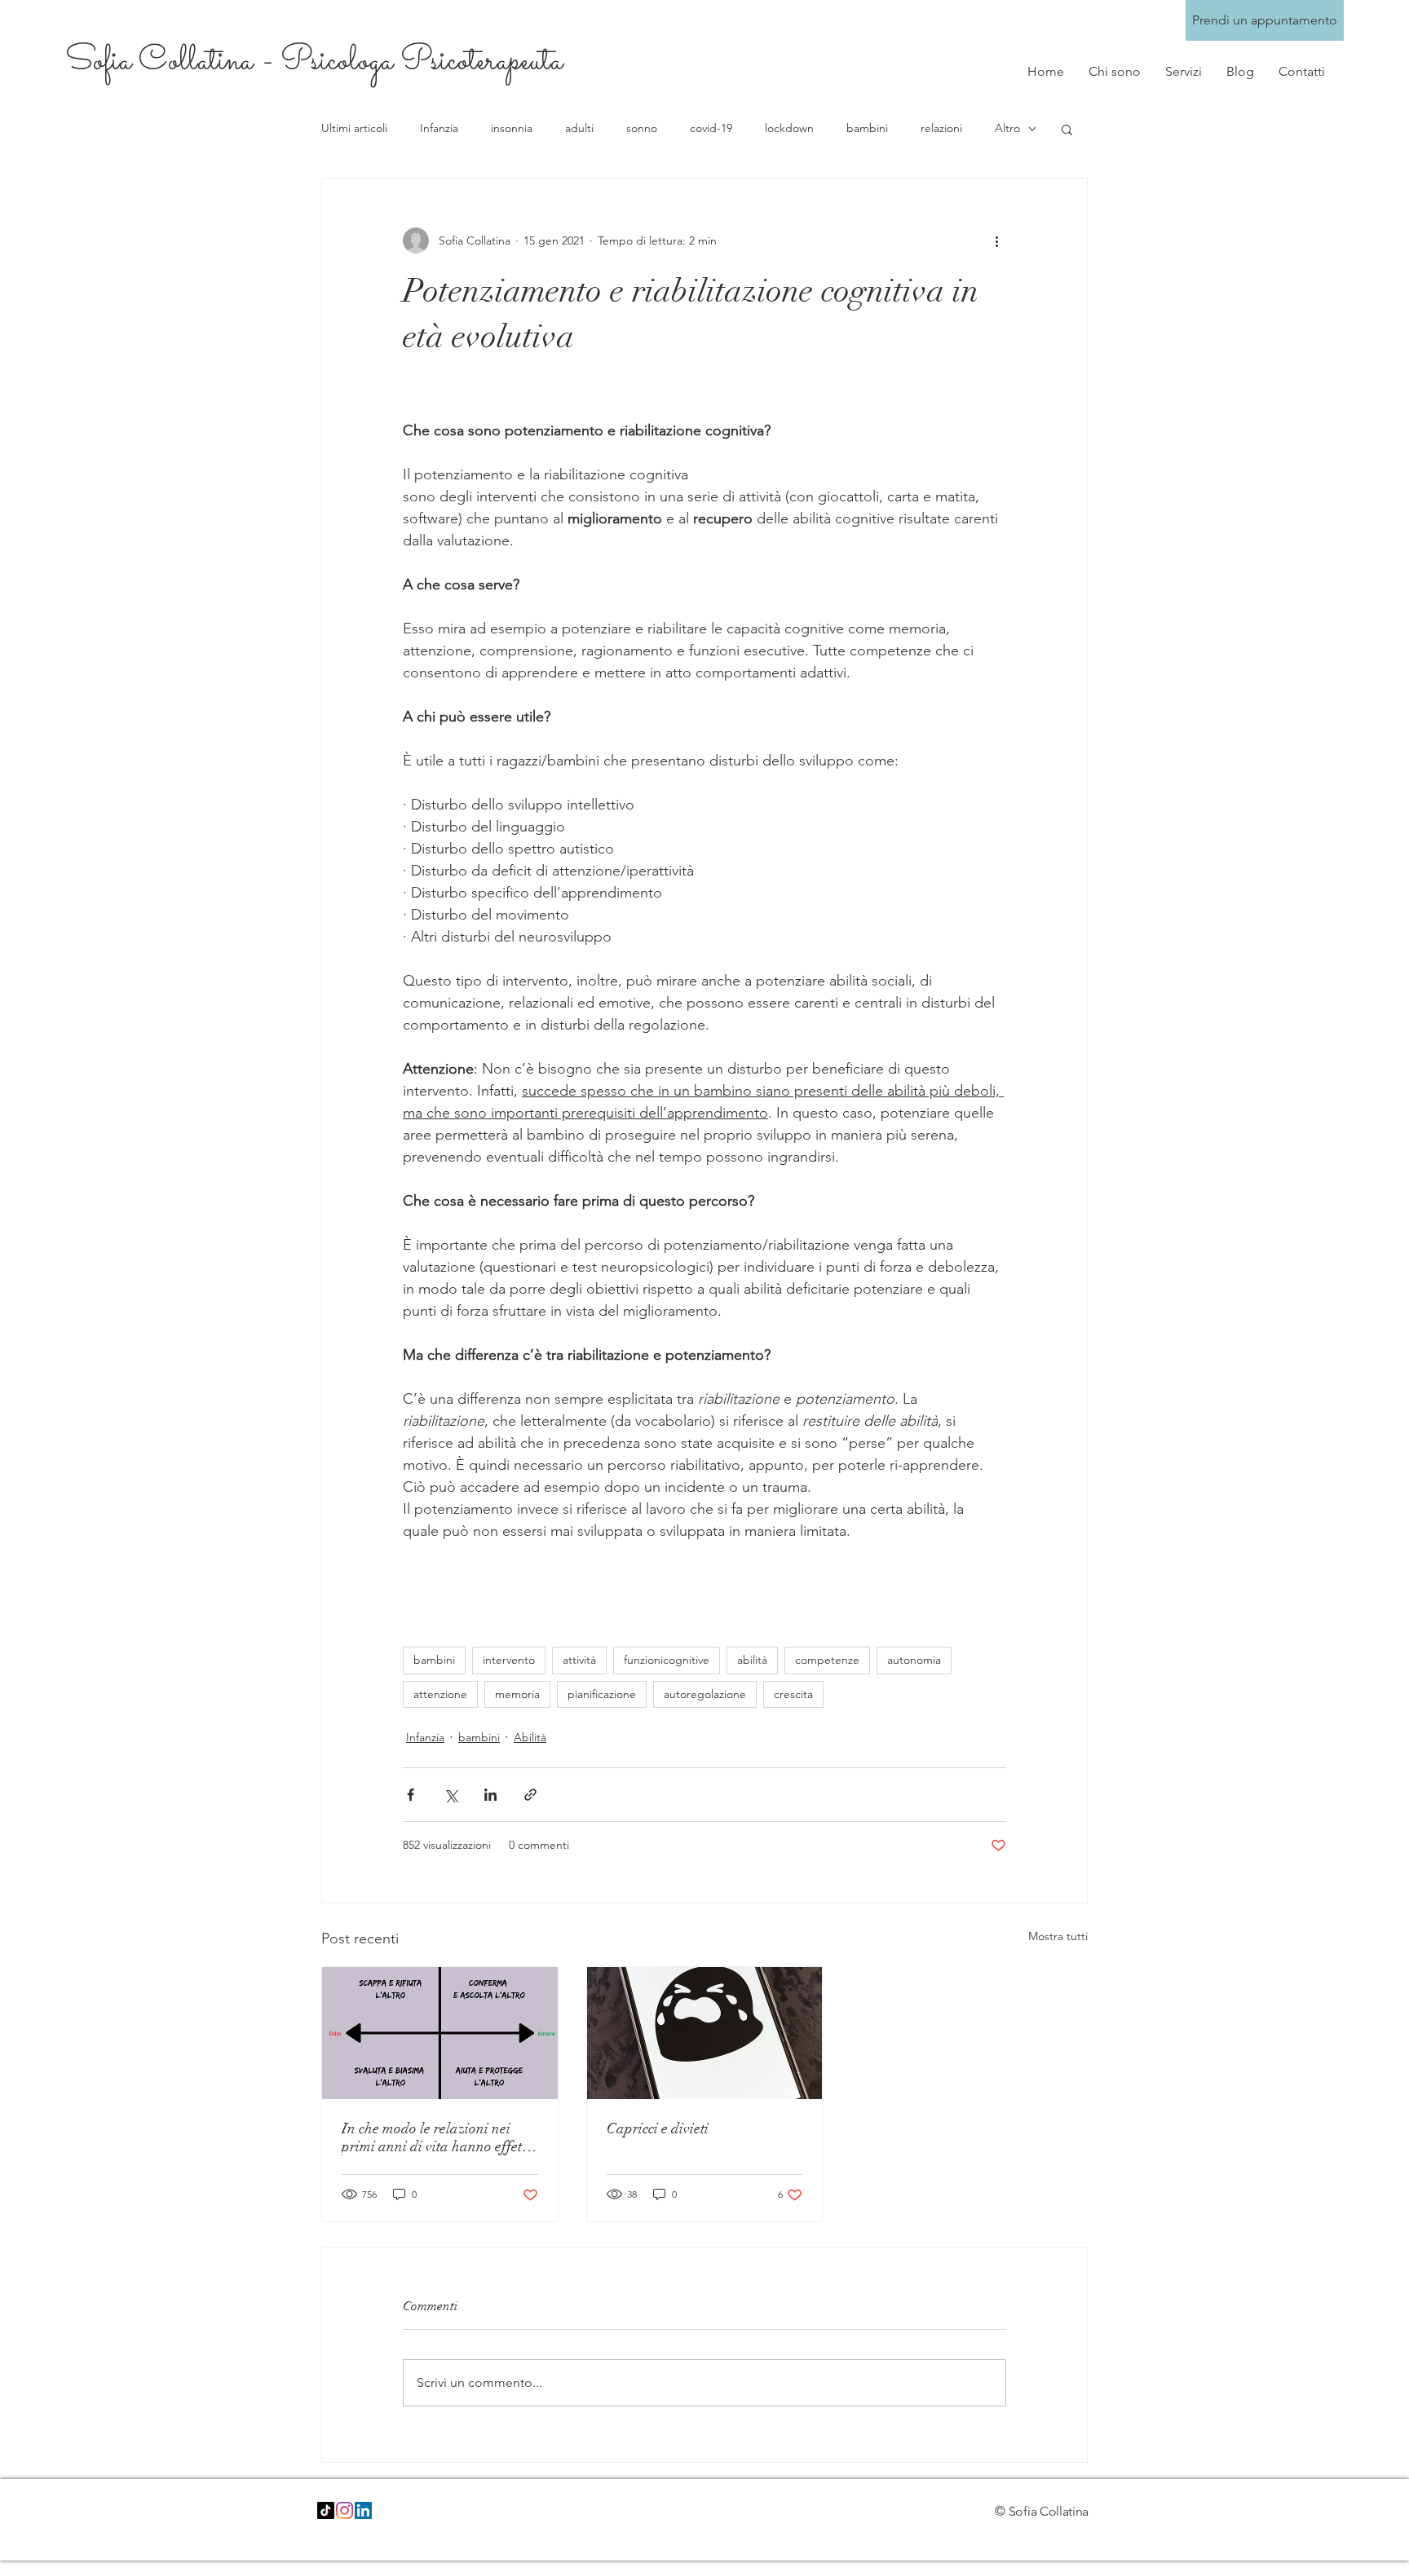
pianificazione (602, 1694)
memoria (517, 1694)
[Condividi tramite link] (530, 1795)
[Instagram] (345, 2510)
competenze (827, 1660)
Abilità (530, 1737)
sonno (642, 128)
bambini (867, 128)
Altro (1007, 128)
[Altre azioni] (996, 240)
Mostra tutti (1058, 1936)
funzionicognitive (667, 1660)
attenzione (440, 1694)
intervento (509, 1660)
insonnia (512, 128)
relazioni (941, 128)
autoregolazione (705, 1694)
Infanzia (439, 128)
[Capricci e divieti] (705, 2033)
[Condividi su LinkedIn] (490, 1795)
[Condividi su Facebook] (411, 1795)
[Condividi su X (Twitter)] (451, 1795)
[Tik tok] (326, 2510)
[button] (1067, 129)
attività (579, 1660)
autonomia (914, 1660)
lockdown (789, 128)
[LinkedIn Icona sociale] (363, 2510)
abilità (752, 1660)
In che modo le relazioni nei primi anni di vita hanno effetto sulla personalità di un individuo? (437, 2137)
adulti (579, 128)
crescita (793, 1694)
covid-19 (711, 128)
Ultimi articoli (354, 128)
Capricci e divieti (658, 2128)
